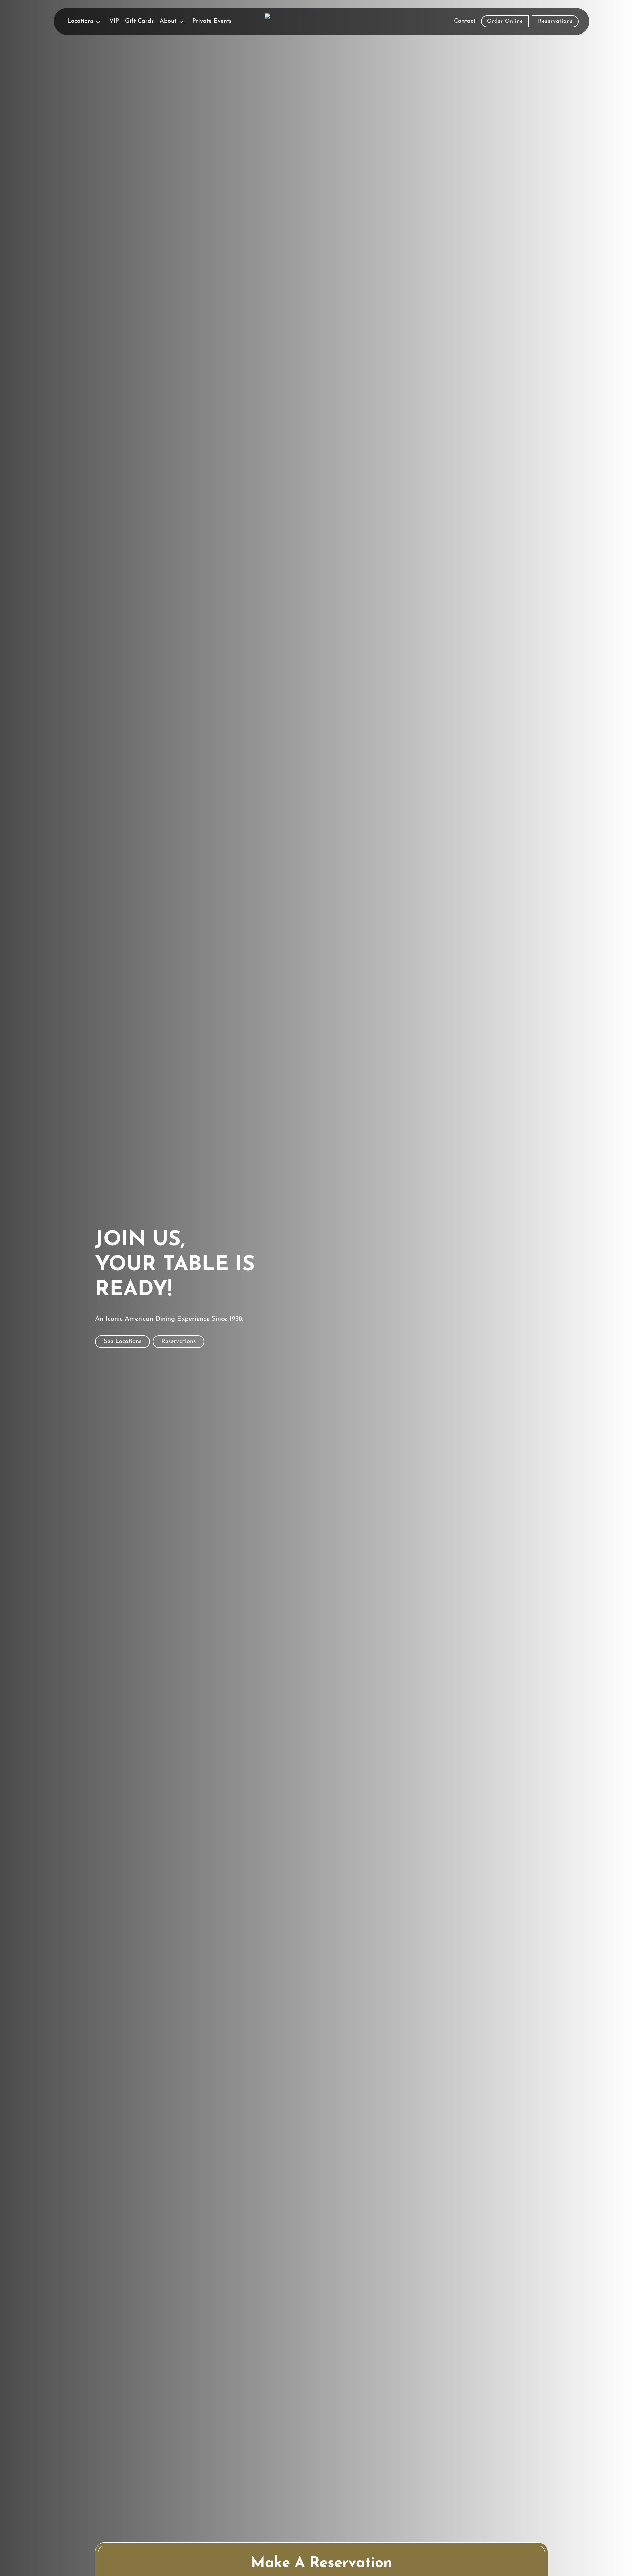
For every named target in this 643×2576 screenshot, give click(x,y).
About (168, 21)
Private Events (212, 21)
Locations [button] (80, 21)
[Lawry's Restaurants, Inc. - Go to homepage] (322, 21)
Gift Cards (139, 21)
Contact (465, 21)
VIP (114, 21)
